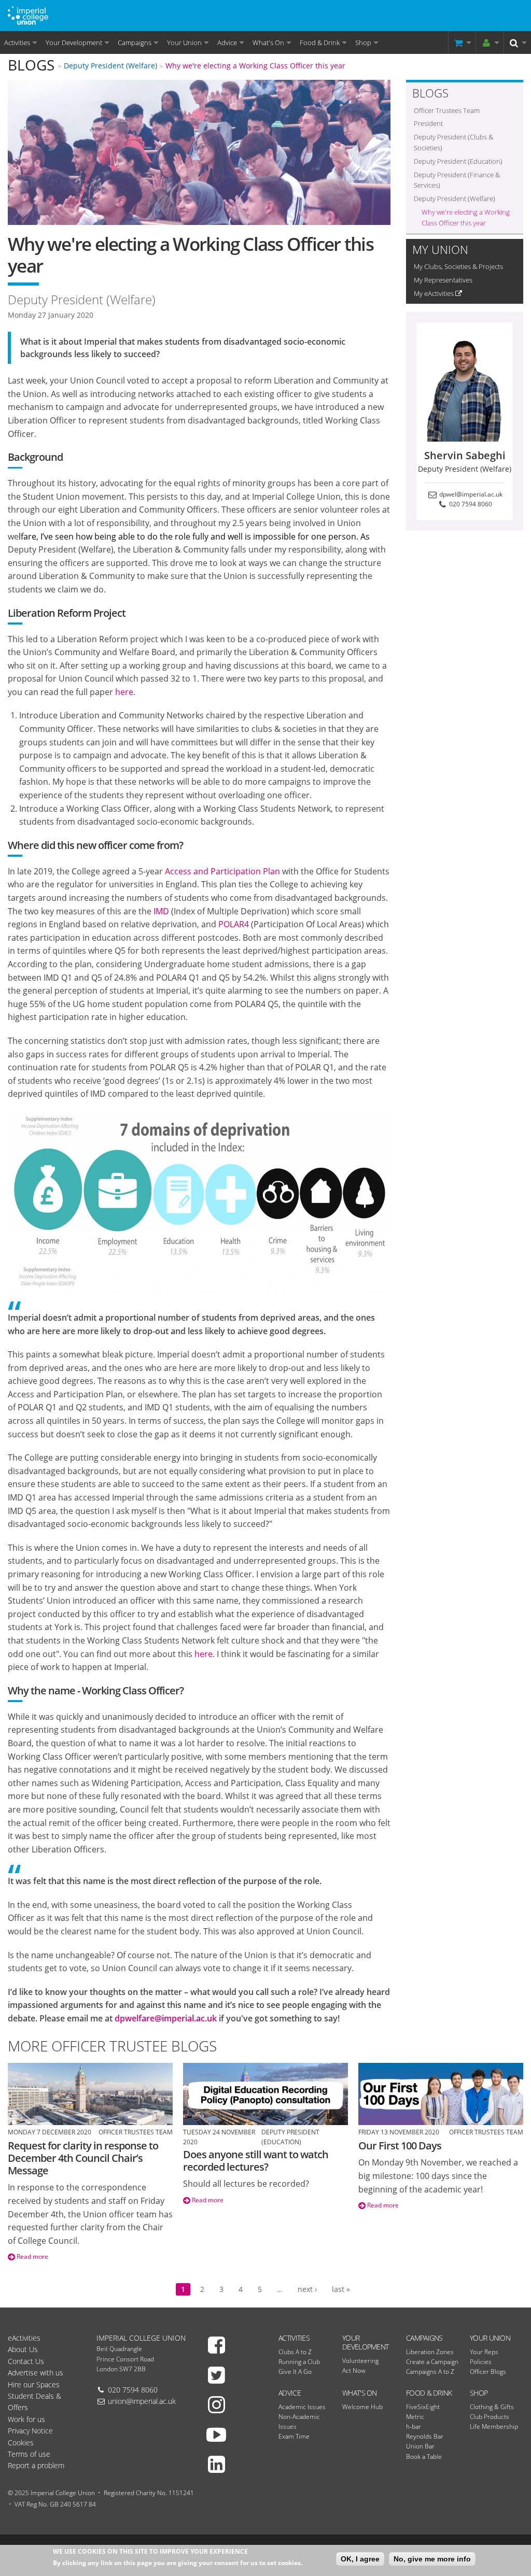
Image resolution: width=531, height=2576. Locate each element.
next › (307, 2289)
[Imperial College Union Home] (28, 15)
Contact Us (26, 2361)
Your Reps (484, 2352)
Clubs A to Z (295, 2352)
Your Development (74, 43)
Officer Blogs (488, 2372)
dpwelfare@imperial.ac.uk (166, 2018)
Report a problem (36, 2465)
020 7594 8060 (470, 504)
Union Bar (420, 2446)
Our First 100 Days (400, 2146)
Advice (227, 43)
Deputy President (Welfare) (110, 66)
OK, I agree (360, 2559)
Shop (363, 43)
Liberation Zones (430, 2352)
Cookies (21, 2443)
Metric (415, 2417)
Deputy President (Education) (458, 161)
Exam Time (294, 2436)
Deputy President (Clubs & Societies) (453, 142)
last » (341, 2289)
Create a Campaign (432, 2362)
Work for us (26, 2419)
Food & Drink (320, 43)
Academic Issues (302, 2407)
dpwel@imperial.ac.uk (470, 494)
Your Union (184, 43)
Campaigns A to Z (430, 2372)
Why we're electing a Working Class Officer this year (255, 66)
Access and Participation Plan (222, 871)
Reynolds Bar (425, 2436)
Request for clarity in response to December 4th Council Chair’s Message (83, 2158)
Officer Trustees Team (447, 110)
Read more (32, 2256)
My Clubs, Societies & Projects (458, 266)
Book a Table (424, 2457)
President (428, 123)
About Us (23, 2349)
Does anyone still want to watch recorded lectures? (256, 2161)
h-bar (414, 2426)
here (124, 692)
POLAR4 (234, 924)
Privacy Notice (30, 2431)
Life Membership (494, 2426)
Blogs (31, 65)
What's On (268, 43)
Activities (17, 43)
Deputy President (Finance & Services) (457, 180)
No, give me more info (432, 2559)
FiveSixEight (423, 2407)
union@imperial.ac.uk (142, 2401)
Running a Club (299, 2362)
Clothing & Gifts (492, 2407)
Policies (481, 2362)
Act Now (354, 2370)
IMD (161, 911)
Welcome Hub (362, 2407)
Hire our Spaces (34, 2384)
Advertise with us (36, 2373)
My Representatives (443, 280)
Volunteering (360, 2361)
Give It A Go (295, 2372)
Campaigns (135, 43)
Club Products (490, 2417)
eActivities (24, 2338)
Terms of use (29, 2454)
